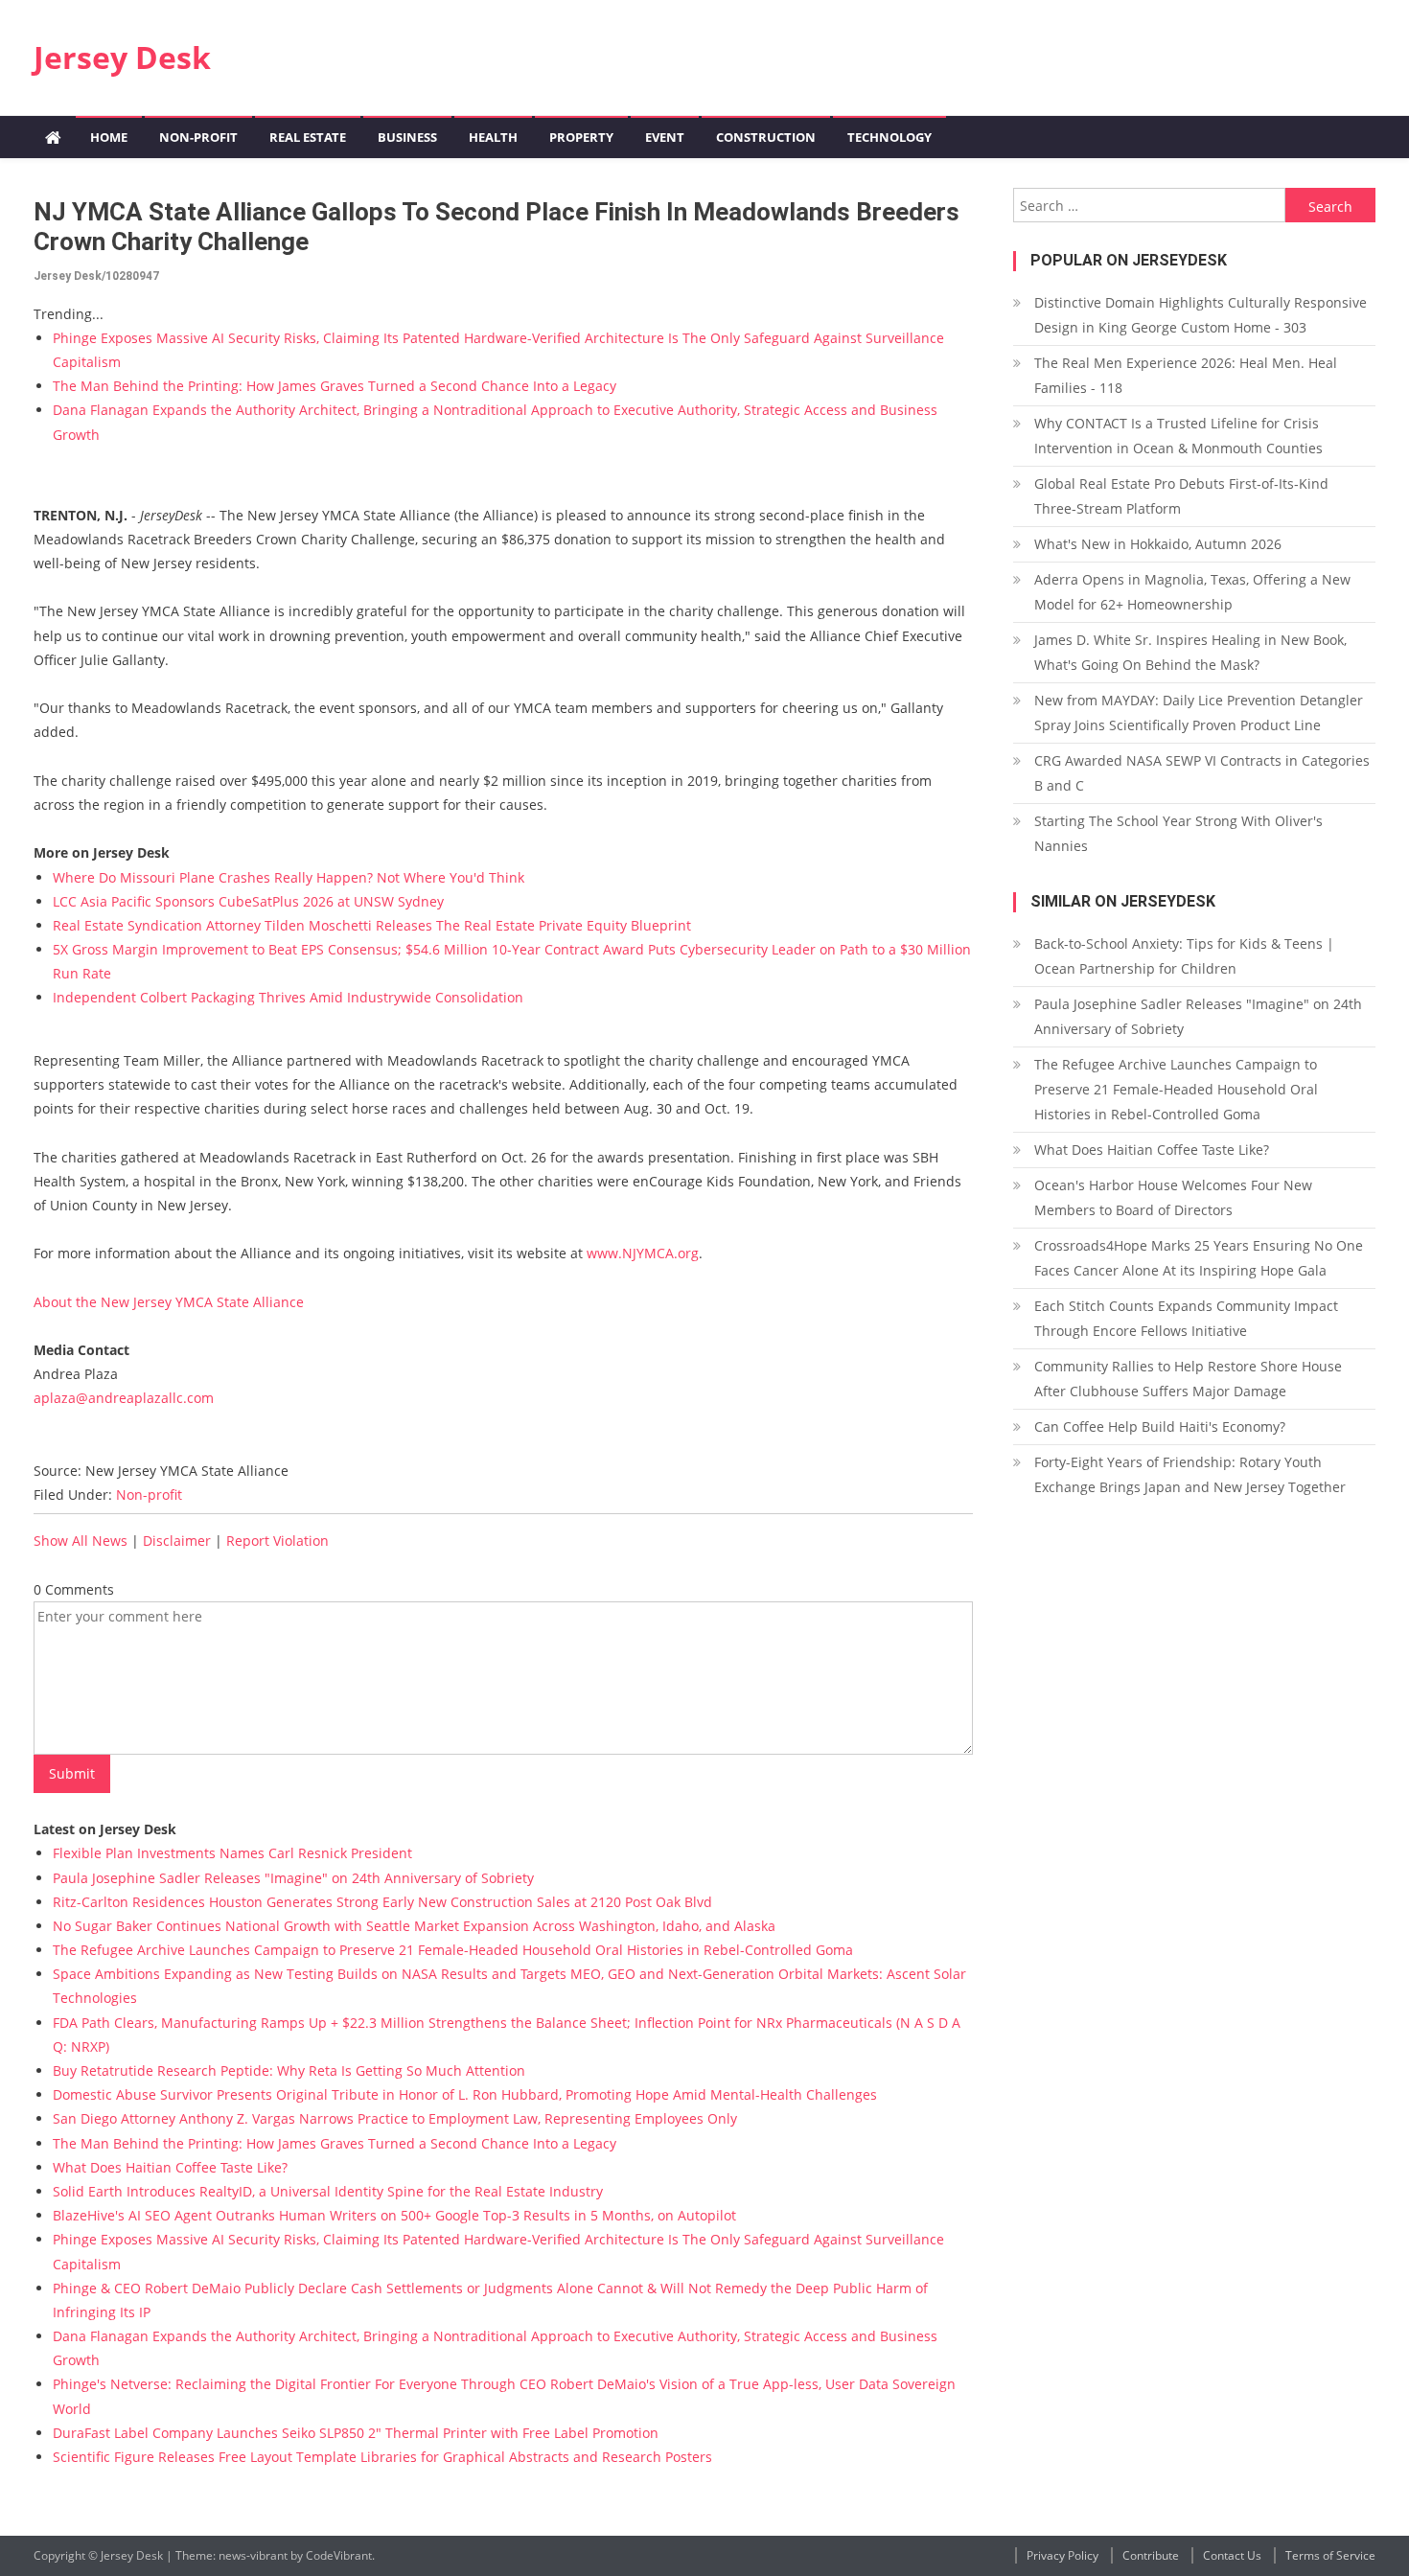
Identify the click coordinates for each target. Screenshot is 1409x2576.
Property (581, 137)
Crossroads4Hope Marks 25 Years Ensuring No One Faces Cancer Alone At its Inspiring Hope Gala (1199, 1258)
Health (493, 137)
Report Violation (277, 1541)
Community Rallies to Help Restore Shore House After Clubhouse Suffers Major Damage (1188, 1379)
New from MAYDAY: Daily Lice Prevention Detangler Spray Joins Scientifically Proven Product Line (1199, 713)
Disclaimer (177, 1541)
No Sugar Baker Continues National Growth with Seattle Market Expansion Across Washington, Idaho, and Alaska (414, 1926)
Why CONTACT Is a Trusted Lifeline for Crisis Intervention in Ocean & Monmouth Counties (1178, 436)
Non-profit (198, 137)
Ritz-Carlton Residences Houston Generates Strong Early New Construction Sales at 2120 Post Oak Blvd (382, 1902)
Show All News (81, 1541)
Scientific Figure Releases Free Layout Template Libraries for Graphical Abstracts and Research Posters (382, 2457)
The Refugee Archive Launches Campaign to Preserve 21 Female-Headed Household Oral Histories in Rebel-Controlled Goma (453, 1950)
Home (109, 137)
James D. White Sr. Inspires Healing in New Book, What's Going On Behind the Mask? (1190, 652)
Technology (889, 137)
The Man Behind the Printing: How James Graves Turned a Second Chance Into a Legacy (335, 386)
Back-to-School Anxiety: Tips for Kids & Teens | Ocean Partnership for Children (1184, 956)
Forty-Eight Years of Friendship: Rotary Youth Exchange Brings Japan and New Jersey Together (1190, 1474)
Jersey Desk (122, 57)
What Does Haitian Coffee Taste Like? (170, 2167)
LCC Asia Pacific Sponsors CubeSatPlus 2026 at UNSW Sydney (248, 901)
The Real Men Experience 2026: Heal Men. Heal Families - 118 (1186, 375)
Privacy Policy (1063, 2555)
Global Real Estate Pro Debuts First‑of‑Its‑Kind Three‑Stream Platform (1181, 496)
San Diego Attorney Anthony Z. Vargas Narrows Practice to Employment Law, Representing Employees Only (395, 2118)
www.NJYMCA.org (643, 1253)
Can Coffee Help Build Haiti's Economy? (1160, 1426)
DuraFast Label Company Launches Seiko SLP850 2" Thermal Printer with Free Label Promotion (356, 2433)
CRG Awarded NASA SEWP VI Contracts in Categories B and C (1202, 773)
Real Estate (308, 137)
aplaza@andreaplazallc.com (124, 1398)
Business (407, 137)
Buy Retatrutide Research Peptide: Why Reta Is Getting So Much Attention (289, 2070)
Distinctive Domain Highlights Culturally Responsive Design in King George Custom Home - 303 (1201, 315)
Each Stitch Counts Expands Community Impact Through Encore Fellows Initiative (1186, 1318)
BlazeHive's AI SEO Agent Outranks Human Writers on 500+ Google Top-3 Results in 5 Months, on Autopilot (394, 2215)
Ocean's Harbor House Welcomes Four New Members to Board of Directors (1173, 1197)
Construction (766, 137)
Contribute (1151, 2555)
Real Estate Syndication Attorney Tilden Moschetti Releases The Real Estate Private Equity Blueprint (372, 925)
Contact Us (1232, 2555)
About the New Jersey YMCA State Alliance (169, 1302)
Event (665, 137)
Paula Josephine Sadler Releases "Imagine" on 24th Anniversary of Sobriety (293, 1878)
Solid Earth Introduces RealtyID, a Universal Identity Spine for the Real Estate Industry (328, 2191)
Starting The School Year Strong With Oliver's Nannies (1178, 833)
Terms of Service (1330, 2555)
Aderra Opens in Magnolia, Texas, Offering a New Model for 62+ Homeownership (1192, 592)
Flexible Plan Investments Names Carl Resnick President (232, 1853)
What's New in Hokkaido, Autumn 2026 (1158, 544)
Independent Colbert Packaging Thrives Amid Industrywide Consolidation (288, 997)
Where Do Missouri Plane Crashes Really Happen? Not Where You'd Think (289, 877)
